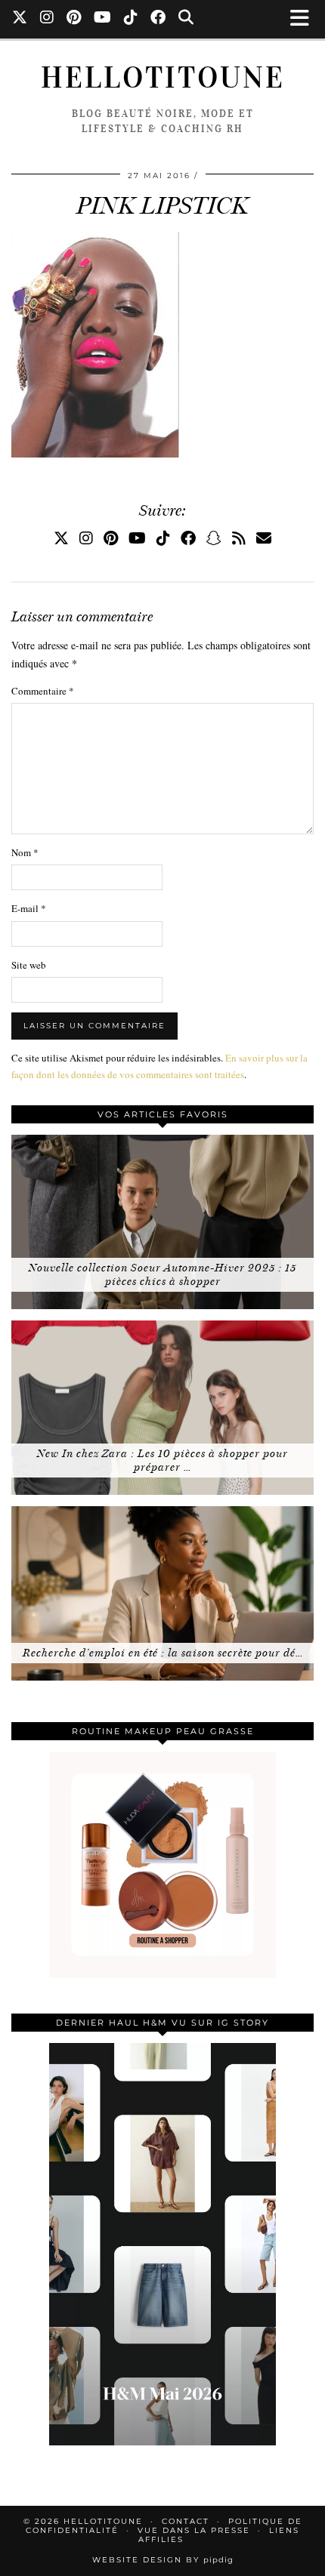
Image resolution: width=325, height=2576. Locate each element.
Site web (29, 965)
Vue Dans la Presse (194, 2530)
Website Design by (163, 2560)
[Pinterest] (74, 19)
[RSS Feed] (239, 538)
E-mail (29, 908)
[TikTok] (131, 19)
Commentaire (43, 691)
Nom (25, 852)
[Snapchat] (214, 538)
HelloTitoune (163, 78)
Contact (186, 2521)
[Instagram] (47, 19)
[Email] (264, 538)
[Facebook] (158, 19)
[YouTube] (103, 19)
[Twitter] (20, 19)
